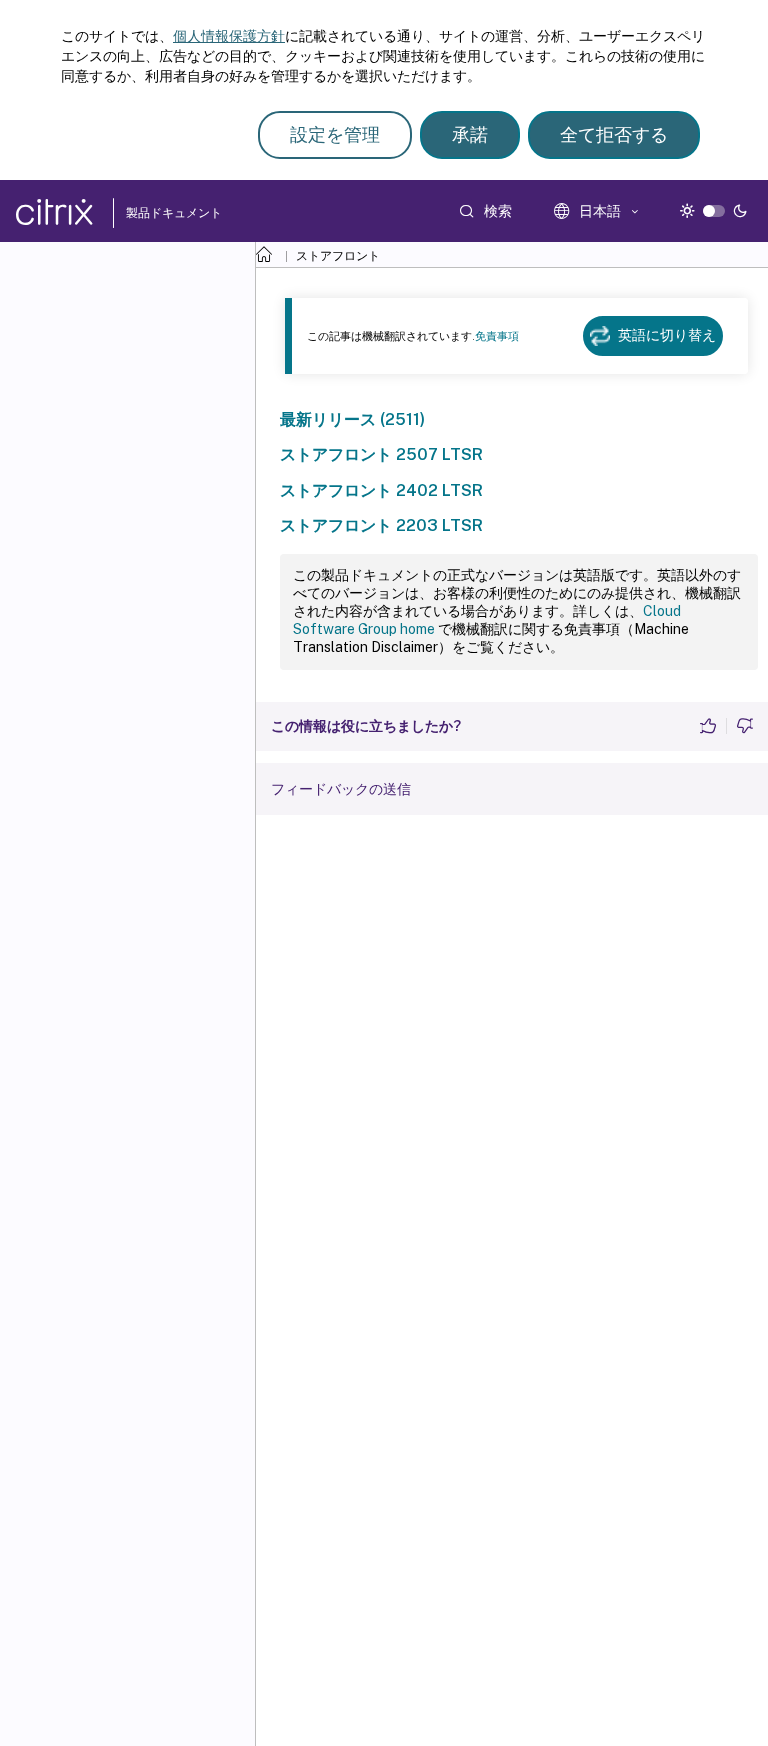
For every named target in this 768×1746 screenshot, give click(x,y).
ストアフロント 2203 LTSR (381, 525)
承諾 (470, 134)
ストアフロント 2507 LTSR (381, 454)
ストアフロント (338, 256)
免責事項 (497, 336)
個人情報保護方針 (229, 36)
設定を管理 (335, 134)
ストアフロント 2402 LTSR (381, 490)
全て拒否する (614, 134)
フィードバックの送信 (341, 789)
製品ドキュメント (171, 213)
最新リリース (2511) (352, 419)
